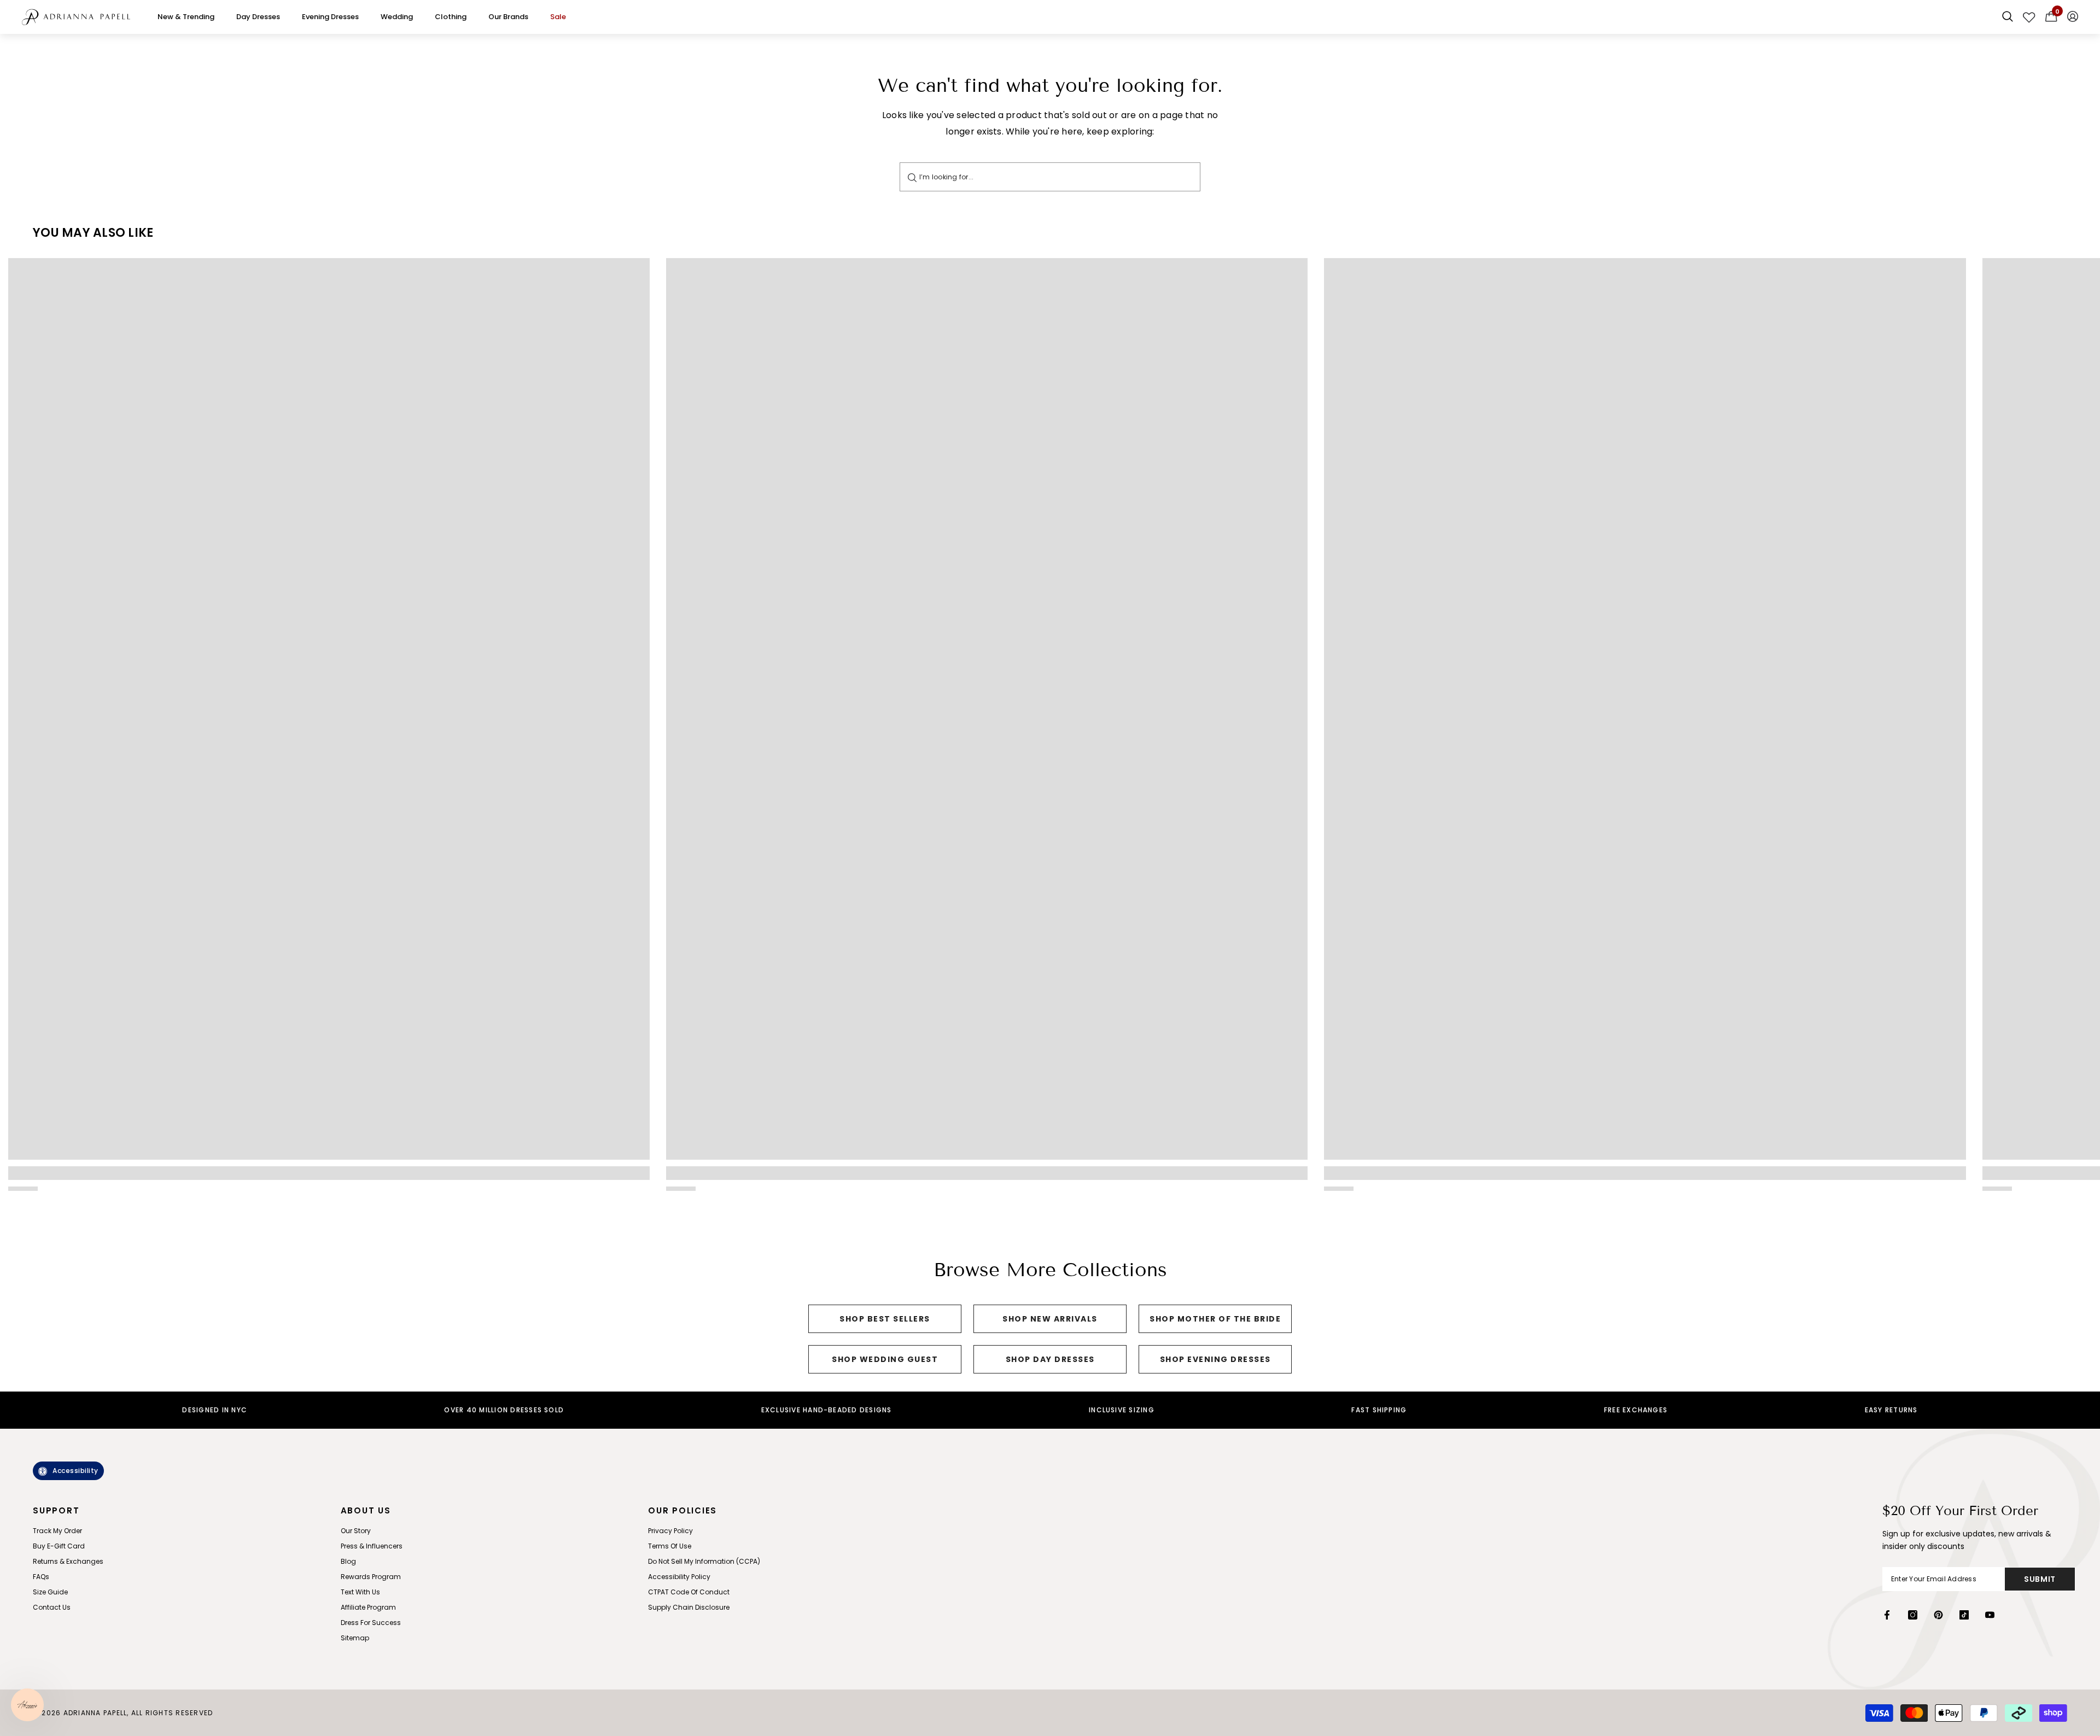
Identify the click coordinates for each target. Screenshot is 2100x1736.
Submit (2040, 1579)
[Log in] (2073, 17)
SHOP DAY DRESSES (1050, 1359)
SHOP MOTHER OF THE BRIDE (1215, 1319)
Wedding (397, 17)
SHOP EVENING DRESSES (1215, 1359)
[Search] (912, 177)
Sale (558, 17)
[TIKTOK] (1964, 1615)
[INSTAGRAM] (1913, 1615)
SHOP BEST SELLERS (885, 1319)
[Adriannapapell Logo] (76, 17)
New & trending (186, 17)
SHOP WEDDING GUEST (885, 1359)
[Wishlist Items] (2029, 17)
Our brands (508, 17)
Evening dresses (330, 17)
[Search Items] (2008, 17)
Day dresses (258, 17)
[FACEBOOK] (1887, 1615)
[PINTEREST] (1938, 1615)
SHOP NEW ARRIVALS (1050, 1319)
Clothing (451, 17)
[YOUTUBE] (1990, 1615)
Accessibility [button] (75, 1471)
